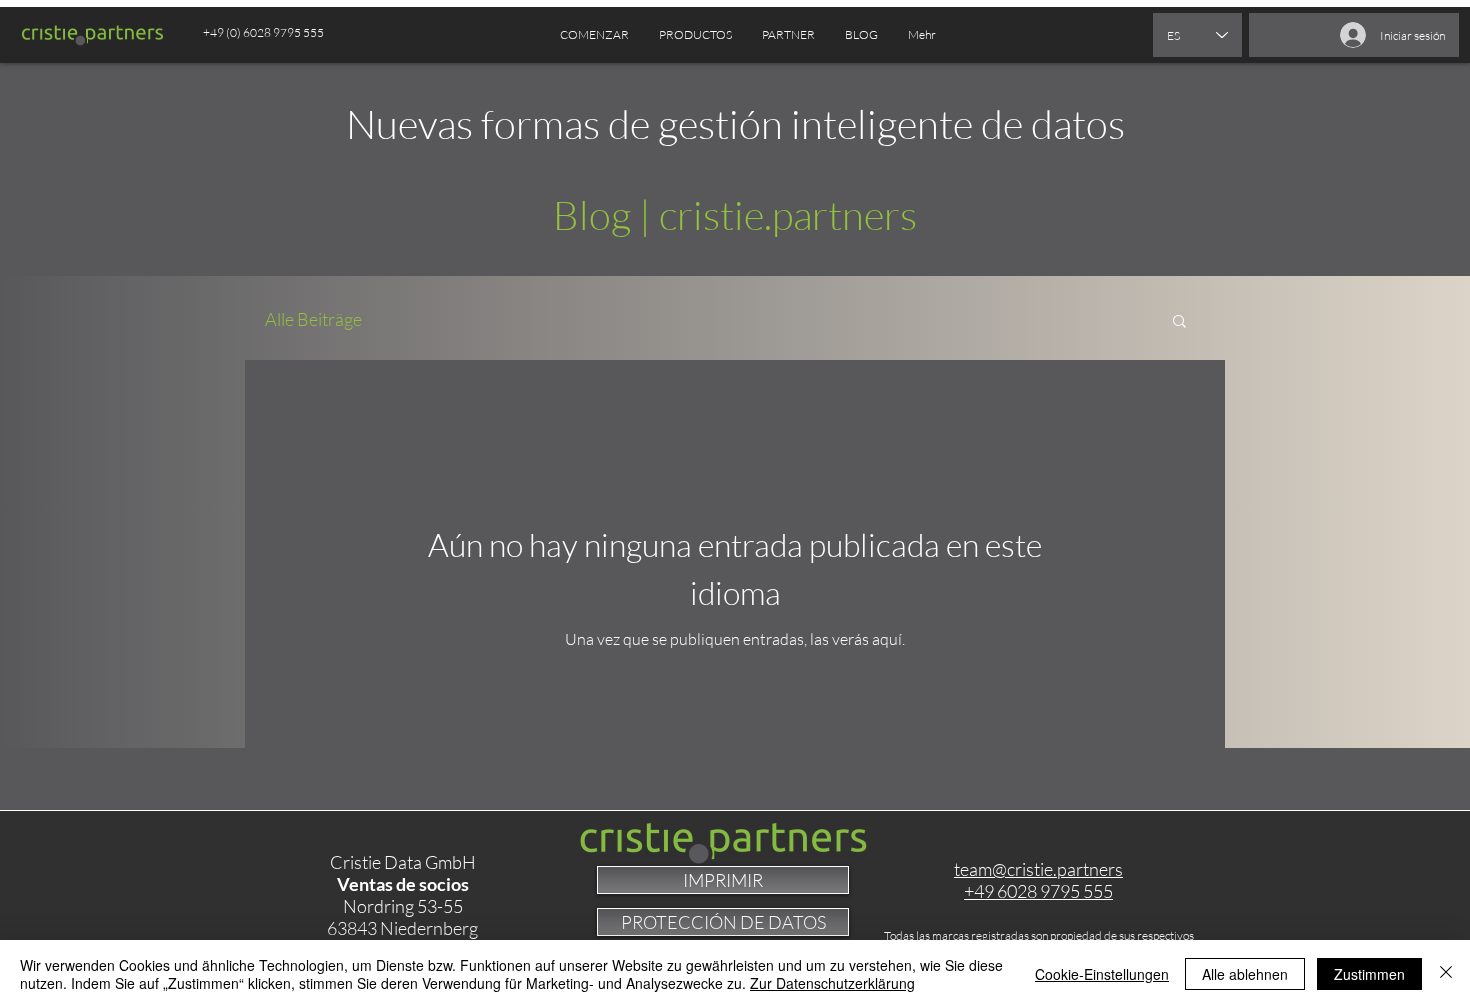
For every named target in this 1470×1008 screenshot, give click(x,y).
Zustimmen (1369, 974)
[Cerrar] (1446, 974)
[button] (788, 35)
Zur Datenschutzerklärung (832, 983)
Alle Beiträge (313, 319)
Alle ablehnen (1245, 974)
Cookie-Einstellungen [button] (1102, 974)
